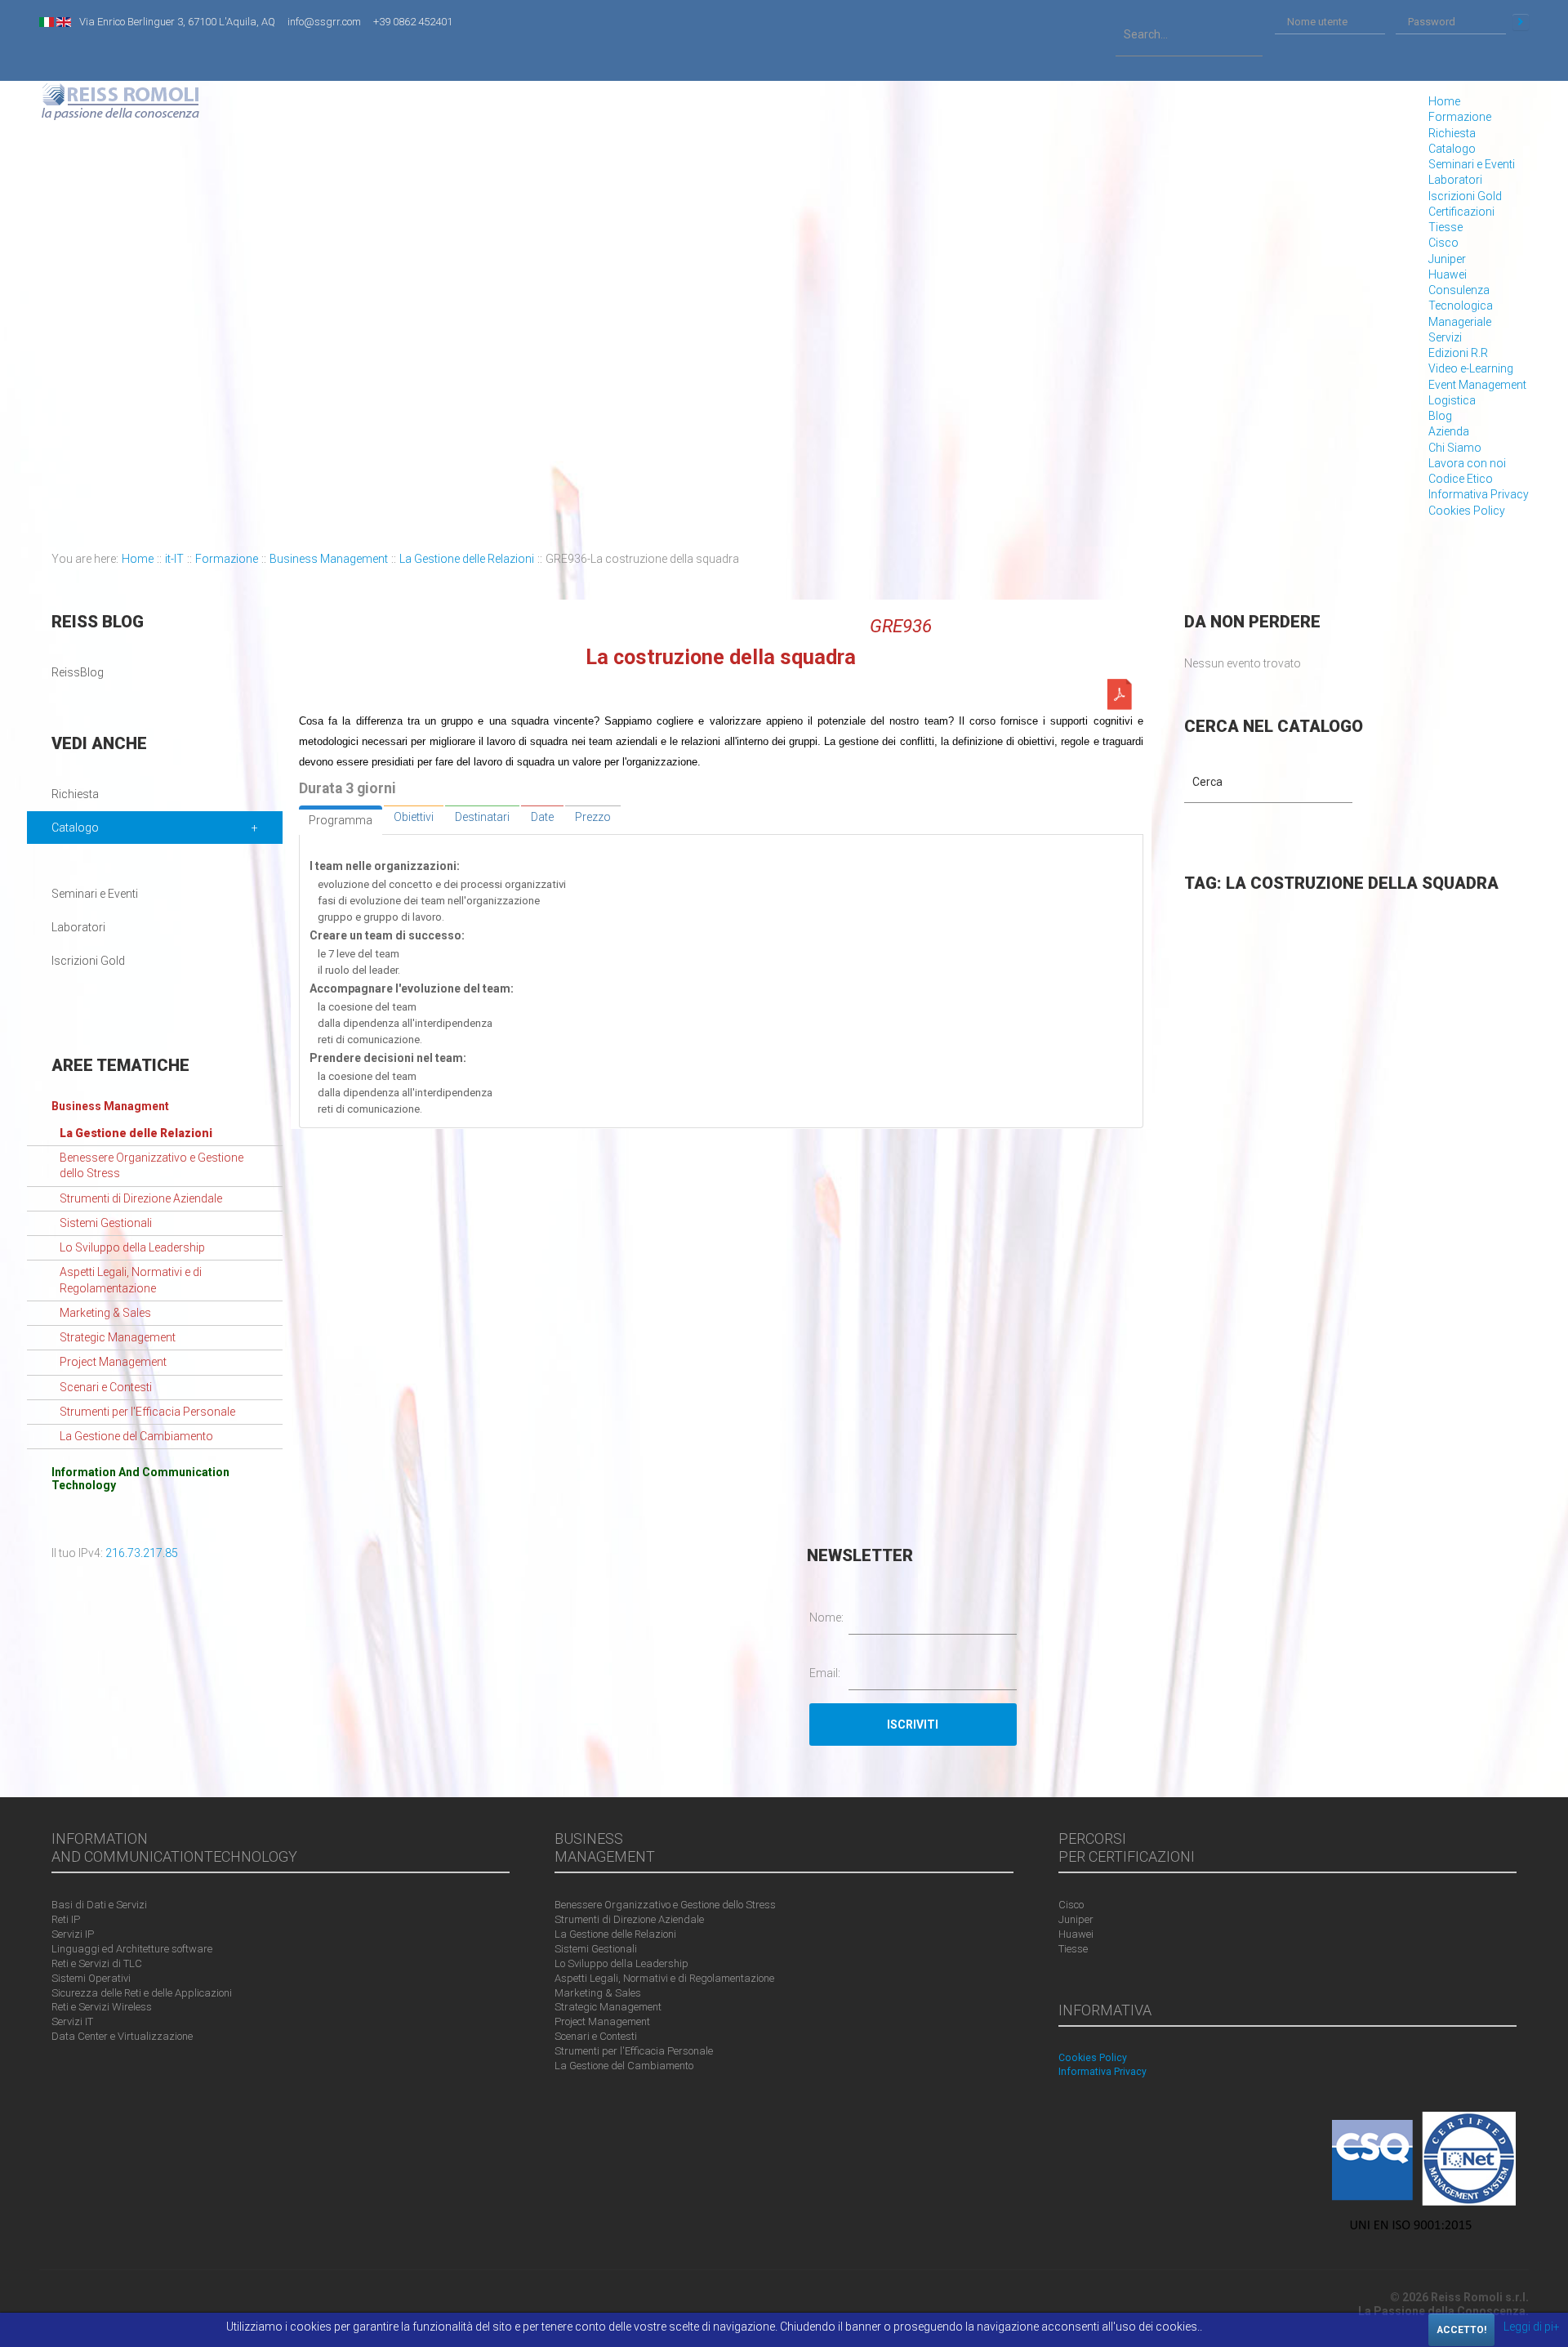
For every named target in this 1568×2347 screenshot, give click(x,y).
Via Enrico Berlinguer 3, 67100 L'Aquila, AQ (177, 22)
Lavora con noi (1467, 463)
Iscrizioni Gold (1465, 196)
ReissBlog (78, 672)
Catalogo (1452, 149)
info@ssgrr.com (324, 22)
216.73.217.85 (142, 1553)
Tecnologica (1461, 306)
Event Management (1477, 385)
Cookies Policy (1467, 511)
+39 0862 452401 (413, 22)
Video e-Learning (1471, 368)
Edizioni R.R (1458, 353)
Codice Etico (1461, 479)
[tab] (341, 820)
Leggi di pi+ (1532, 2327)
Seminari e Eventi (1472, 164)
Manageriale (1460, 322)
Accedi (1521, 22)
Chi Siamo (1455, 448)
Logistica (1452, 400)
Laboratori (1455, 180)
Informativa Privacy (1479, 494)
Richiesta (1452, 133)
